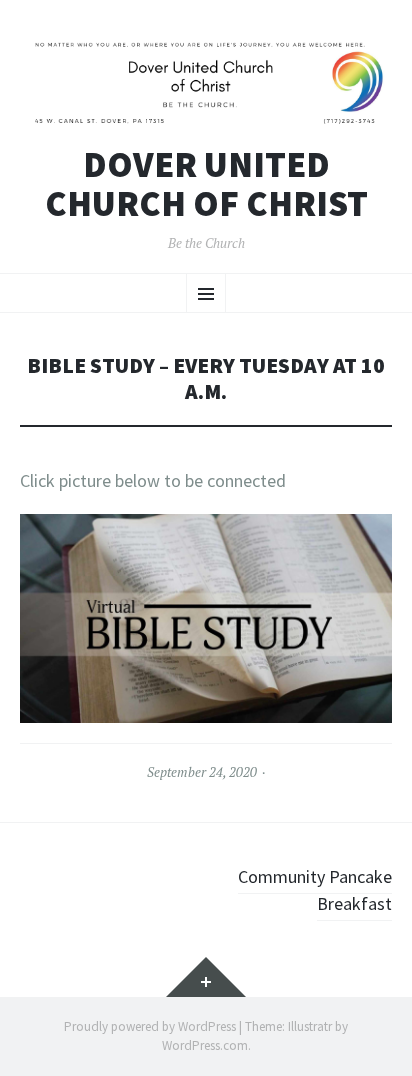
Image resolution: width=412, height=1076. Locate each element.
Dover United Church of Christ (206, 184)
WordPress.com (205, 1045)
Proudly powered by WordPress (150, 1026)
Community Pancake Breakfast (315, 890)
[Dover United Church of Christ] (206, 82)
